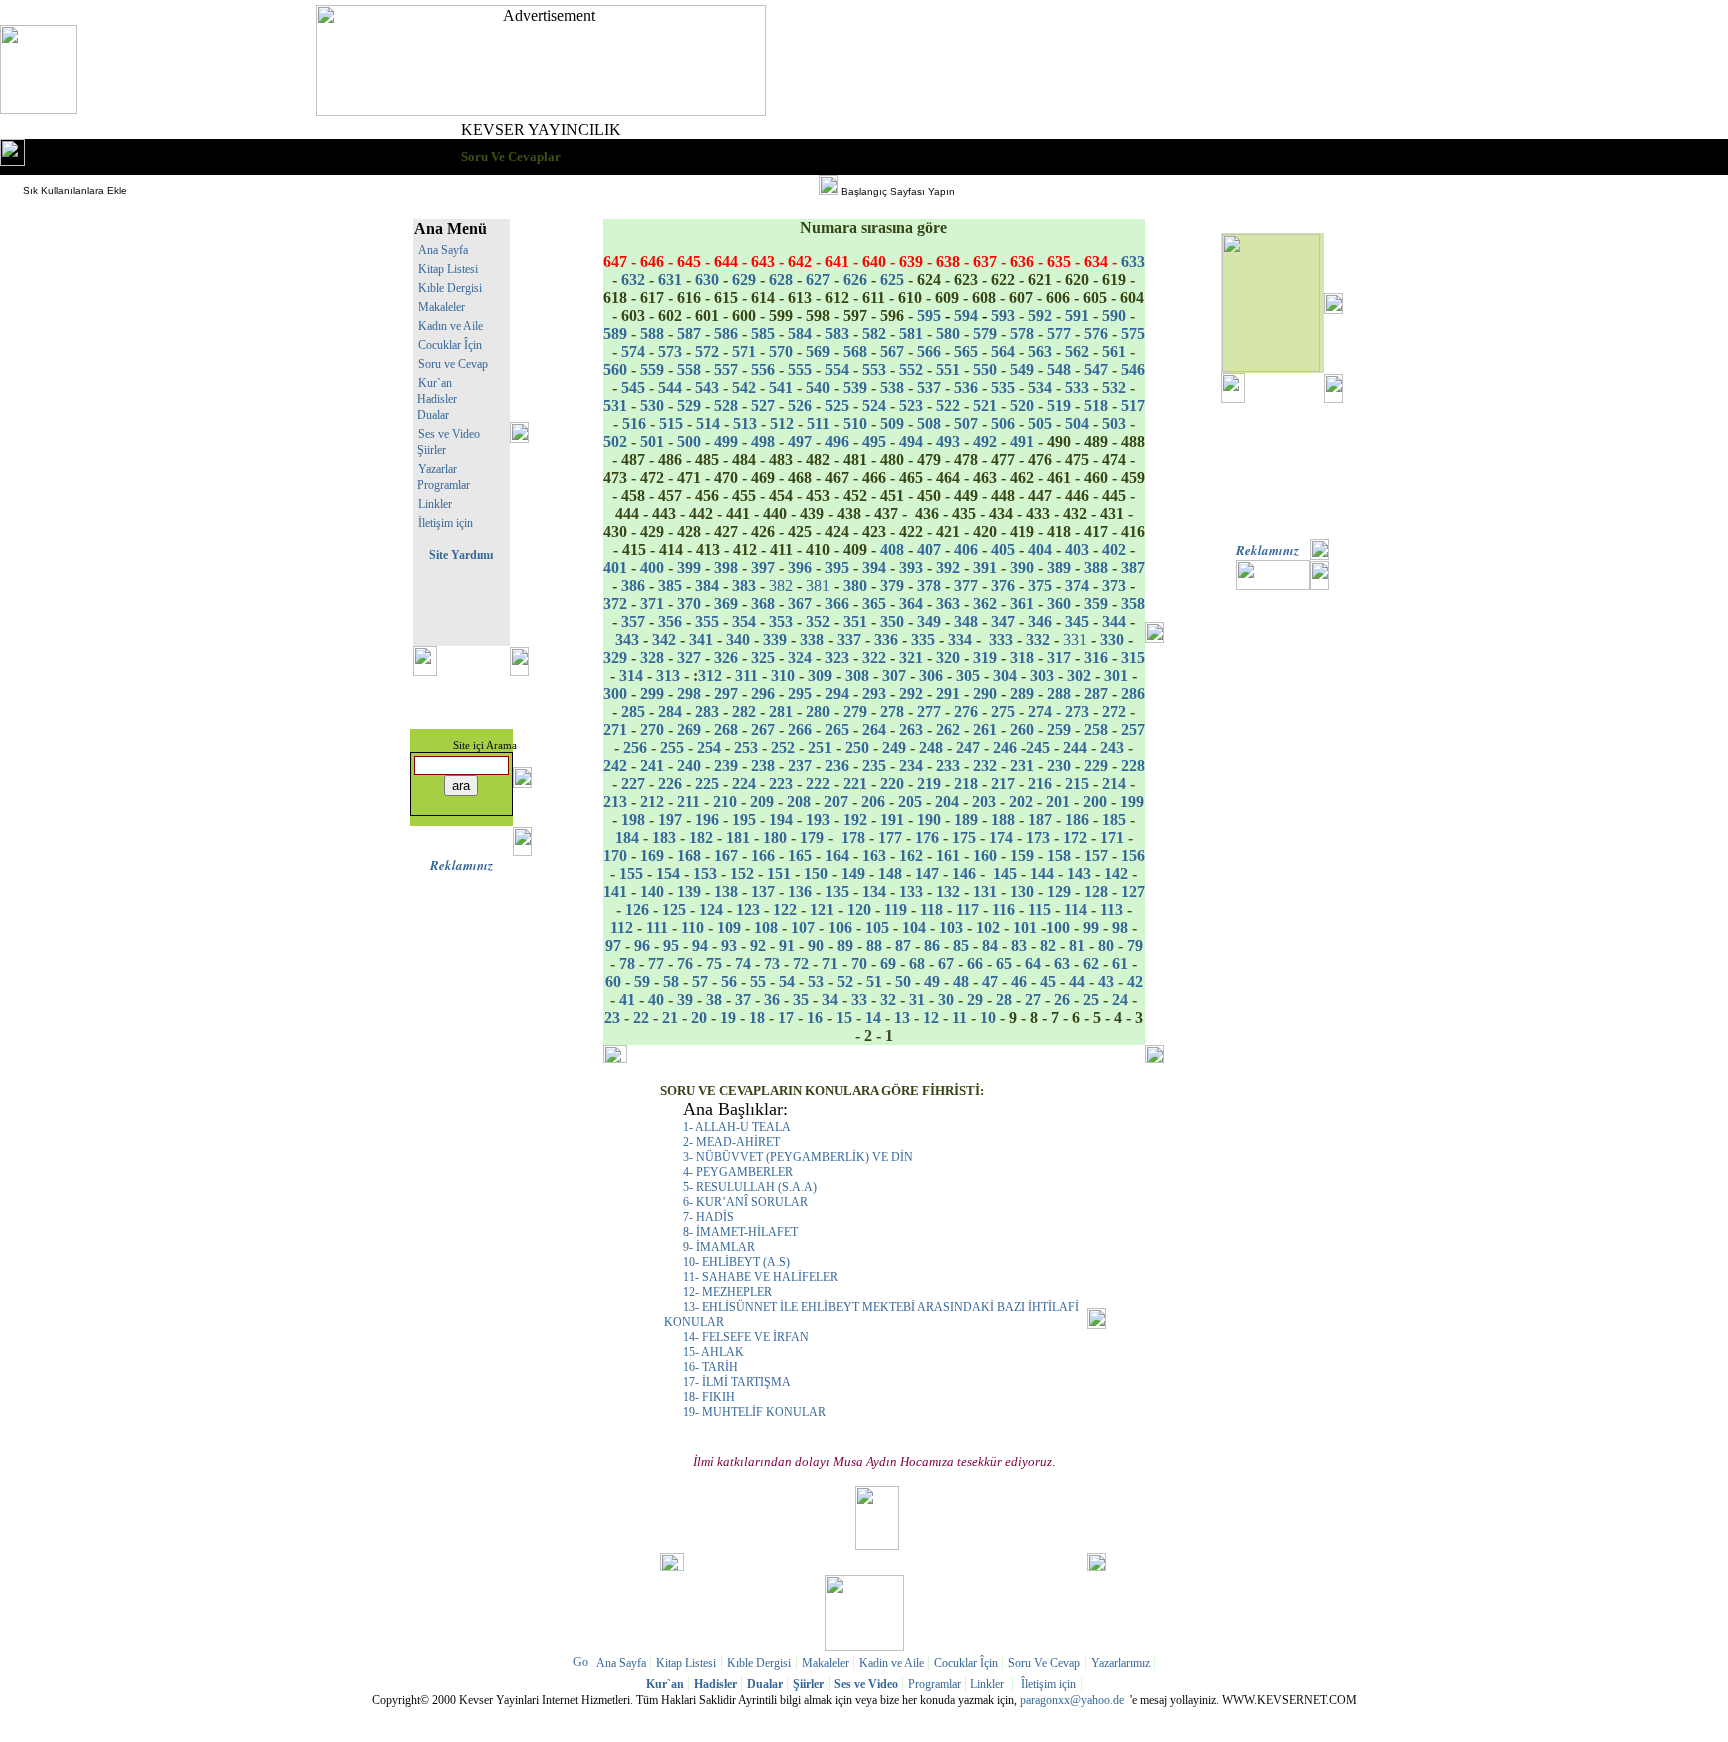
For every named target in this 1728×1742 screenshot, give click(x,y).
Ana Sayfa (443, 250)
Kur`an (435, 383)
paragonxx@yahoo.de (1072, 1700)
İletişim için (445, 523)
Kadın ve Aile (450, 326)
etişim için (1048, 1684)
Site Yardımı (461, 555)
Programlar (443, 485)
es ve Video (864, 1684)
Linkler (435, 504)
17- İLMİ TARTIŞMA (737, 1382)
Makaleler (441, 307)
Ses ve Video (449, 434)
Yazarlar (437, 469)
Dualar (433, 415)
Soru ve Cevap (453, 364)
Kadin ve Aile (893, 1663)
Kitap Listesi (448, 269)
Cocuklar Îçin (450, 345)
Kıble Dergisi (450, 288)
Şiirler (431, 450)
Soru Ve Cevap (1044, 1663)
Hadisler (435, 399)
